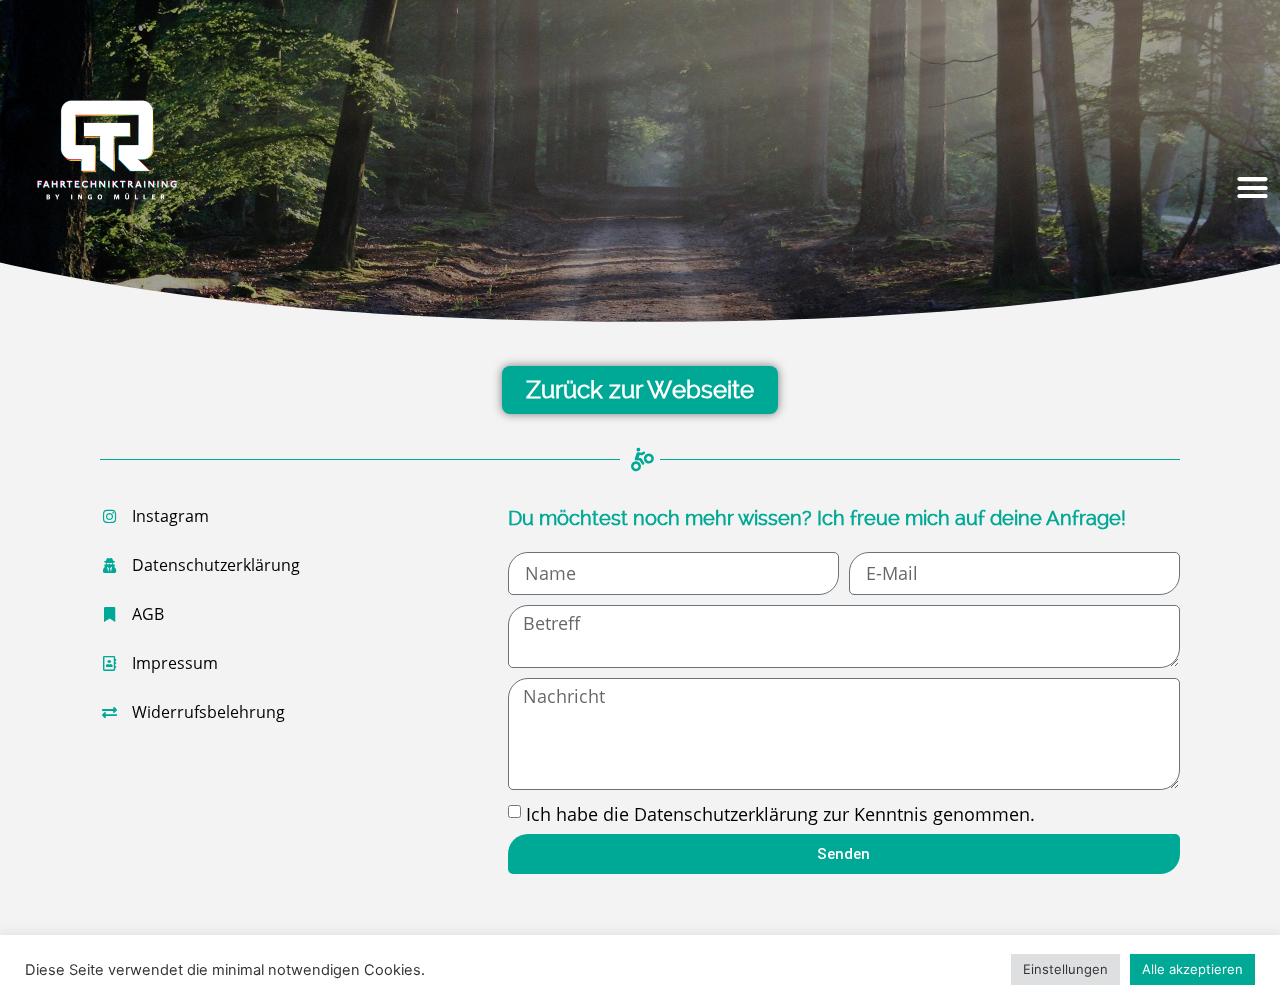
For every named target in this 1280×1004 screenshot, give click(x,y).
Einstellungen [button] (1065, 969)
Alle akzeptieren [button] (1192, 969)
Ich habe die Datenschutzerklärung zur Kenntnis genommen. (780, 814)
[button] (1253, 188)
